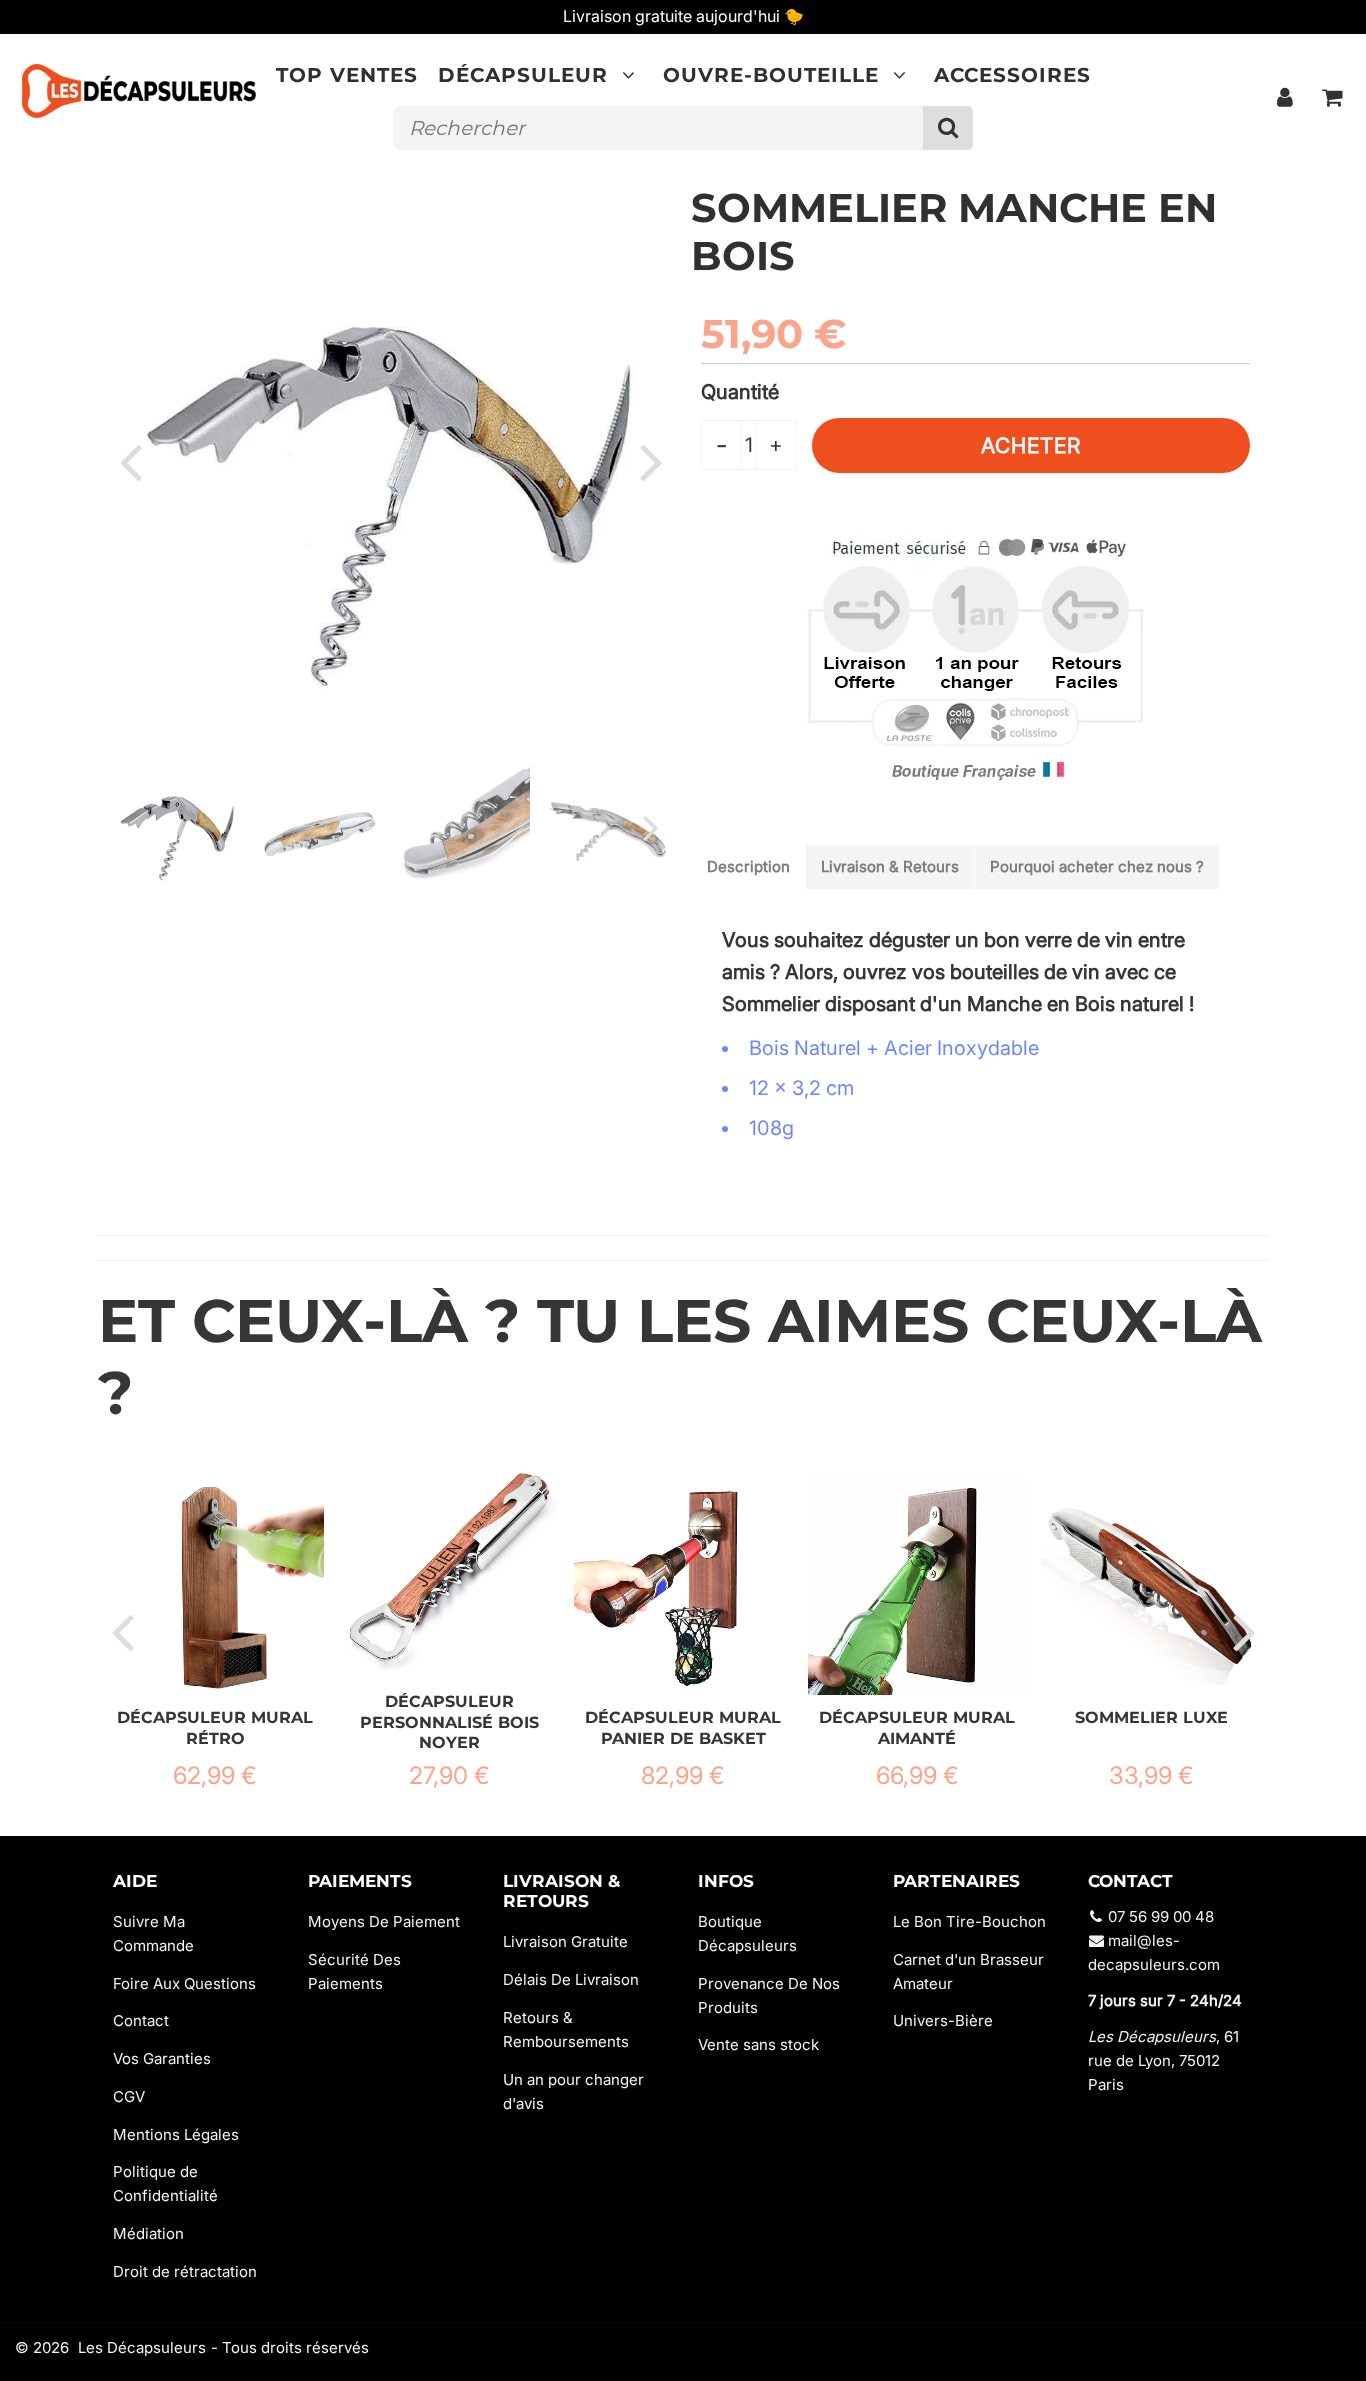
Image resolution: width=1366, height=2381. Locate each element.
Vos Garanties (162, 2058)
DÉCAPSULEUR (523, 75)
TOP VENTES (347, 75)
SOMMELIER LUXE (1151, 1717)
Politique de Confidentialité (165, 2183)
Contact (141, 2020)
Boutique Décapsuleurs (747, 1933)
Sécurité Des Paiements (354, 1971)
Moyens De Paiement (384, 1921)
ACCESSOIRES (1012, 75)
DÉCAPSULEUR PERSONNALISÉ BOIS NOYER (449, 1722)
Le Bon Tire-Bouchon (969, 1921)
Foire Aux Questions (184, 1983)
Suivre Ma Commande (153, 1933)
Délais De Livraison (571, 1979)
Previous (130, 461)
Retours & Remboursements (566, 2029)
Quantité (740, 392)
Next (651, 461)
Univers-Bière (943, 2020)
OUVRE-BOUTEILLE (771, 75)
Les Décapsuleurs (142, 2347)
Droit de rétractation (185, 2271)
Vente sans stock (758, 2044)
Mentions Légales (176, 2134)
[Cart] (1332, 97)
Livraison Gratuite (565, 1941)
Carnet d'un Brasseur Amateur (968, 1971)
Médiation (148, 2233)
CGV (129, 2096)
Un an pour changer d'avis (573, 2091)
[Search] (948, 128)
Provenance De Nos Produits (769, 1995)
